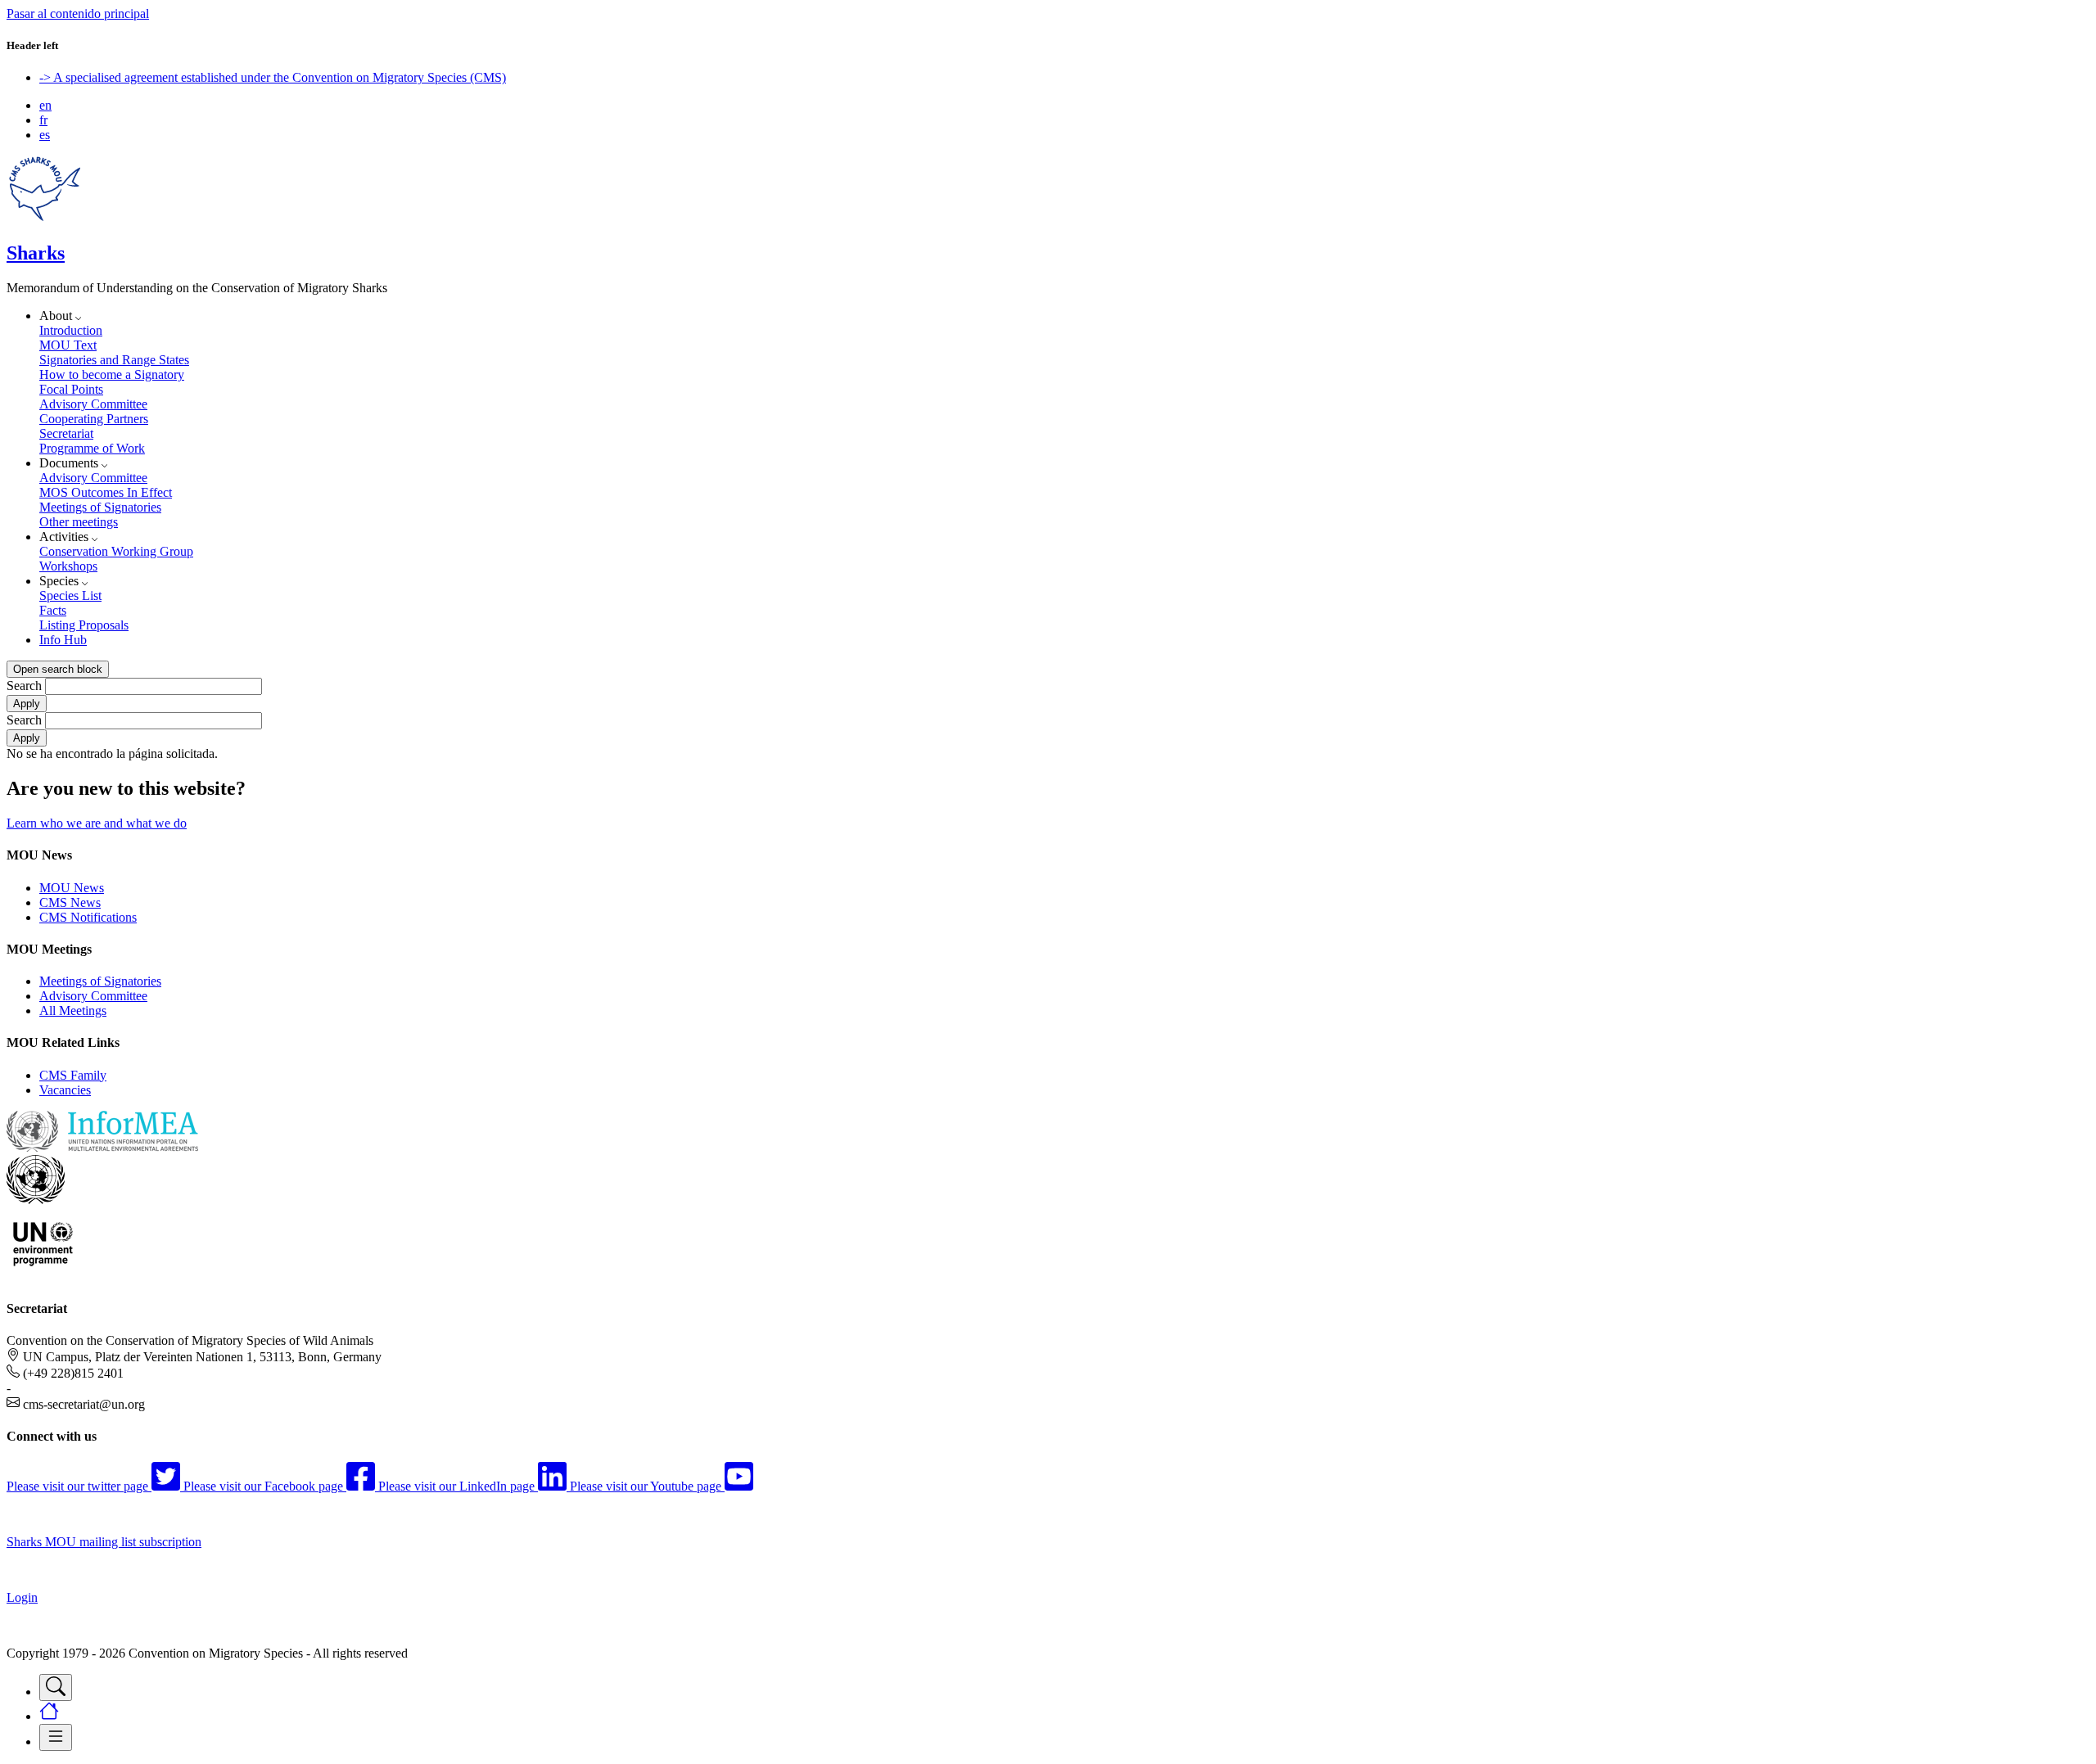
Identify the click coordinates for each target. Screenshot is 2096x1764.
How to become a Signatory (112, 374)
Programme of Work (92, 448)
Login (22, 1597)
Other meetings (79, 522)
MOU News (72, 888)
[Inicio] (45, 218)
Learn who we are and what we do (97, 823)
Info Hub (63, 640)
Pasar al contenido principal (78, 14)
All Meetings (73, 1011)
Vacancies (65, 1090)
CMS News (70, 902)
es (45, 135)
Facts (53, 610)
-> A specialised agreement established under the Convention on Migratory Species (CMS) (273, 77)
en (45, 105)
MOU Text (68, 345)
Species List (70, 596)
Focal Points (71, 389)
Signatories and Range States (114, 360)
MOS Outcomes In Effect (106, 492)
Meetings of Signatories (100, 507)
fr (43, 120)
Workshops (68, 566)
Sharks (36, 253)
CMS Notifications (88, 917)
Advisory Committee (93, 404)
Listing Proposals (84, 625)
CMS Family (73, 1075)
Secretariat (66, 433)
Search (24, 686)
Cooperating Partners (94, 419)
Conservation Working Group (116, 551)
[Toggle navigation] (56, 1687)
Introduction (71, 330)
